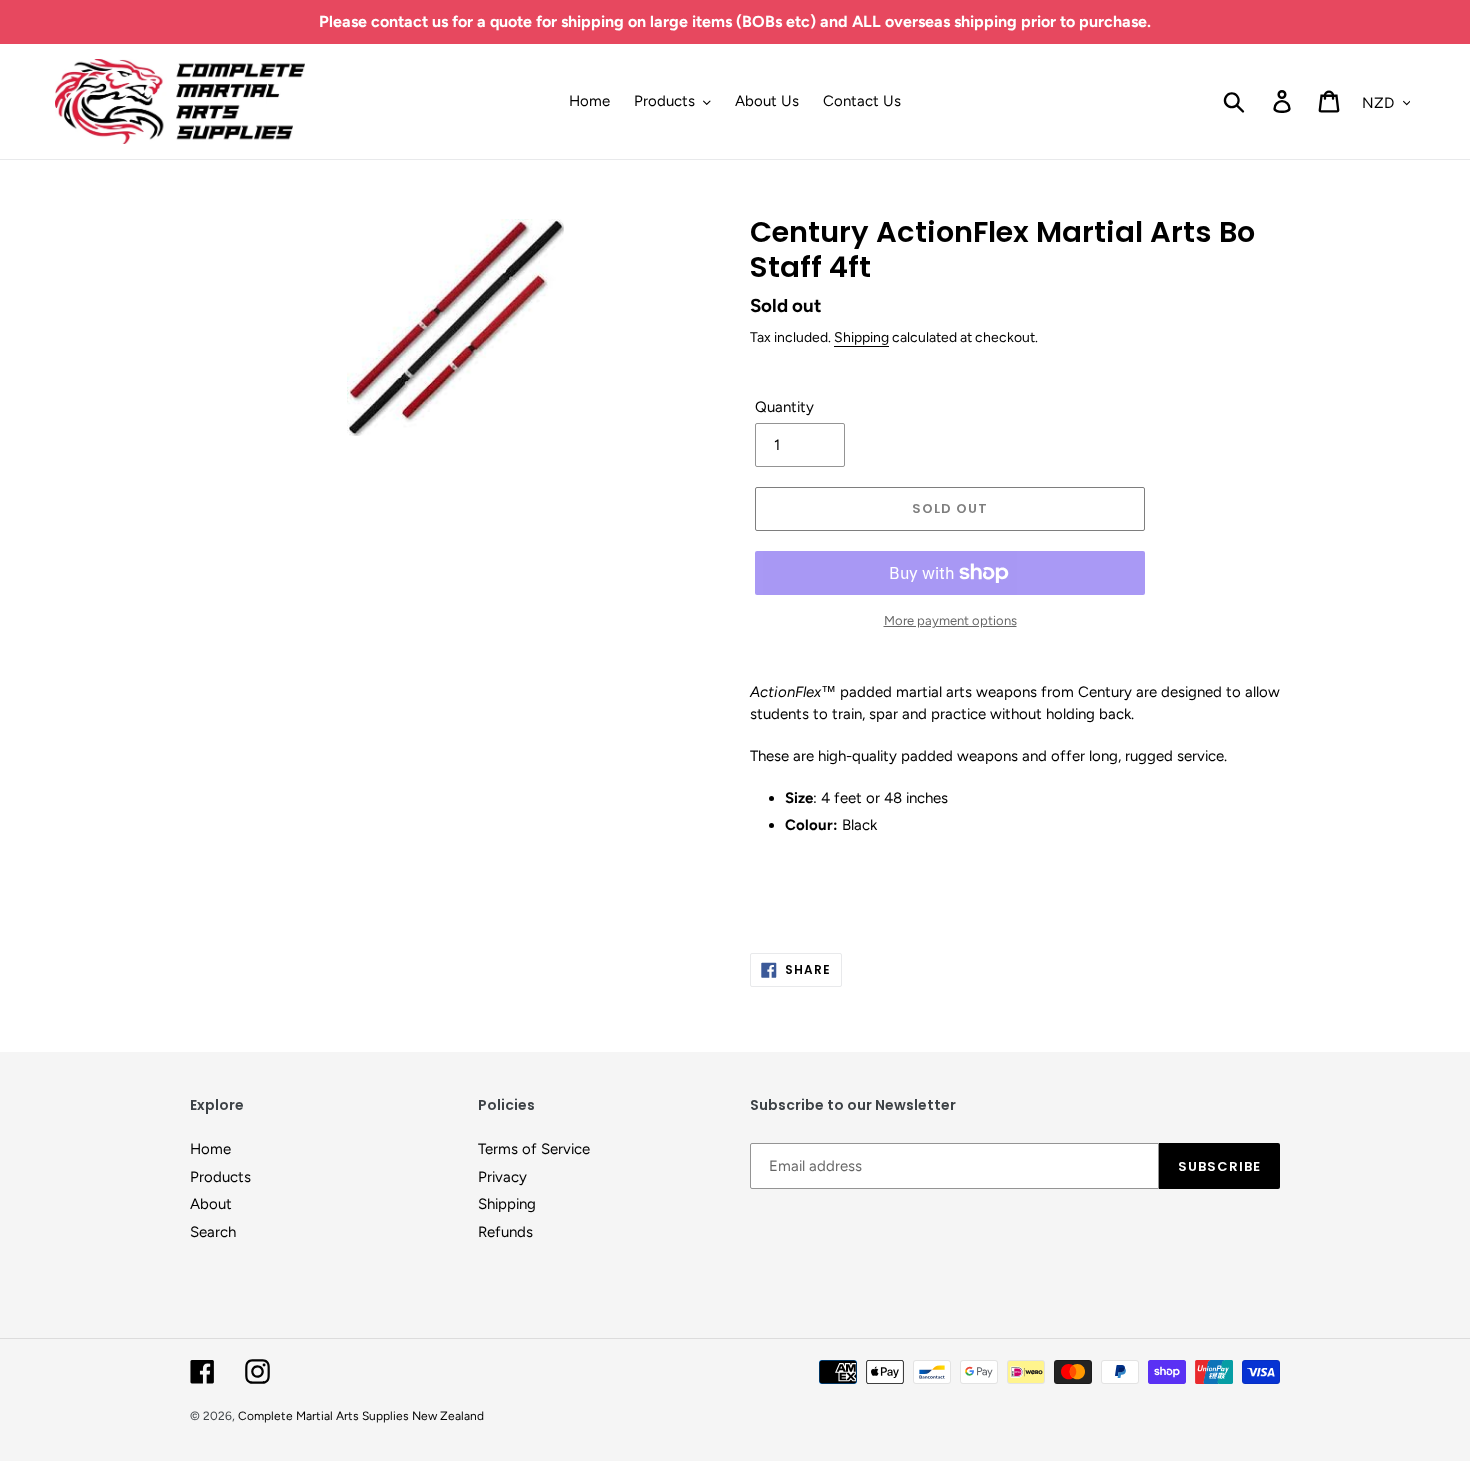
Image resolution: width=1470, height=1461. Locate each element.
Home (210, 1149)
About (211, 1204)
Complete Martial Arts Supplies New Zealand (361, 1416)
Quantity (784, 407)
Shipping (861, 337)
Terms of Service (534, 1149)
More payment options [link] (950, 620)
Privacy (502, 1177)
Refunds (505, 1232)
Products (220, 1177)
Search (213, 1232)
